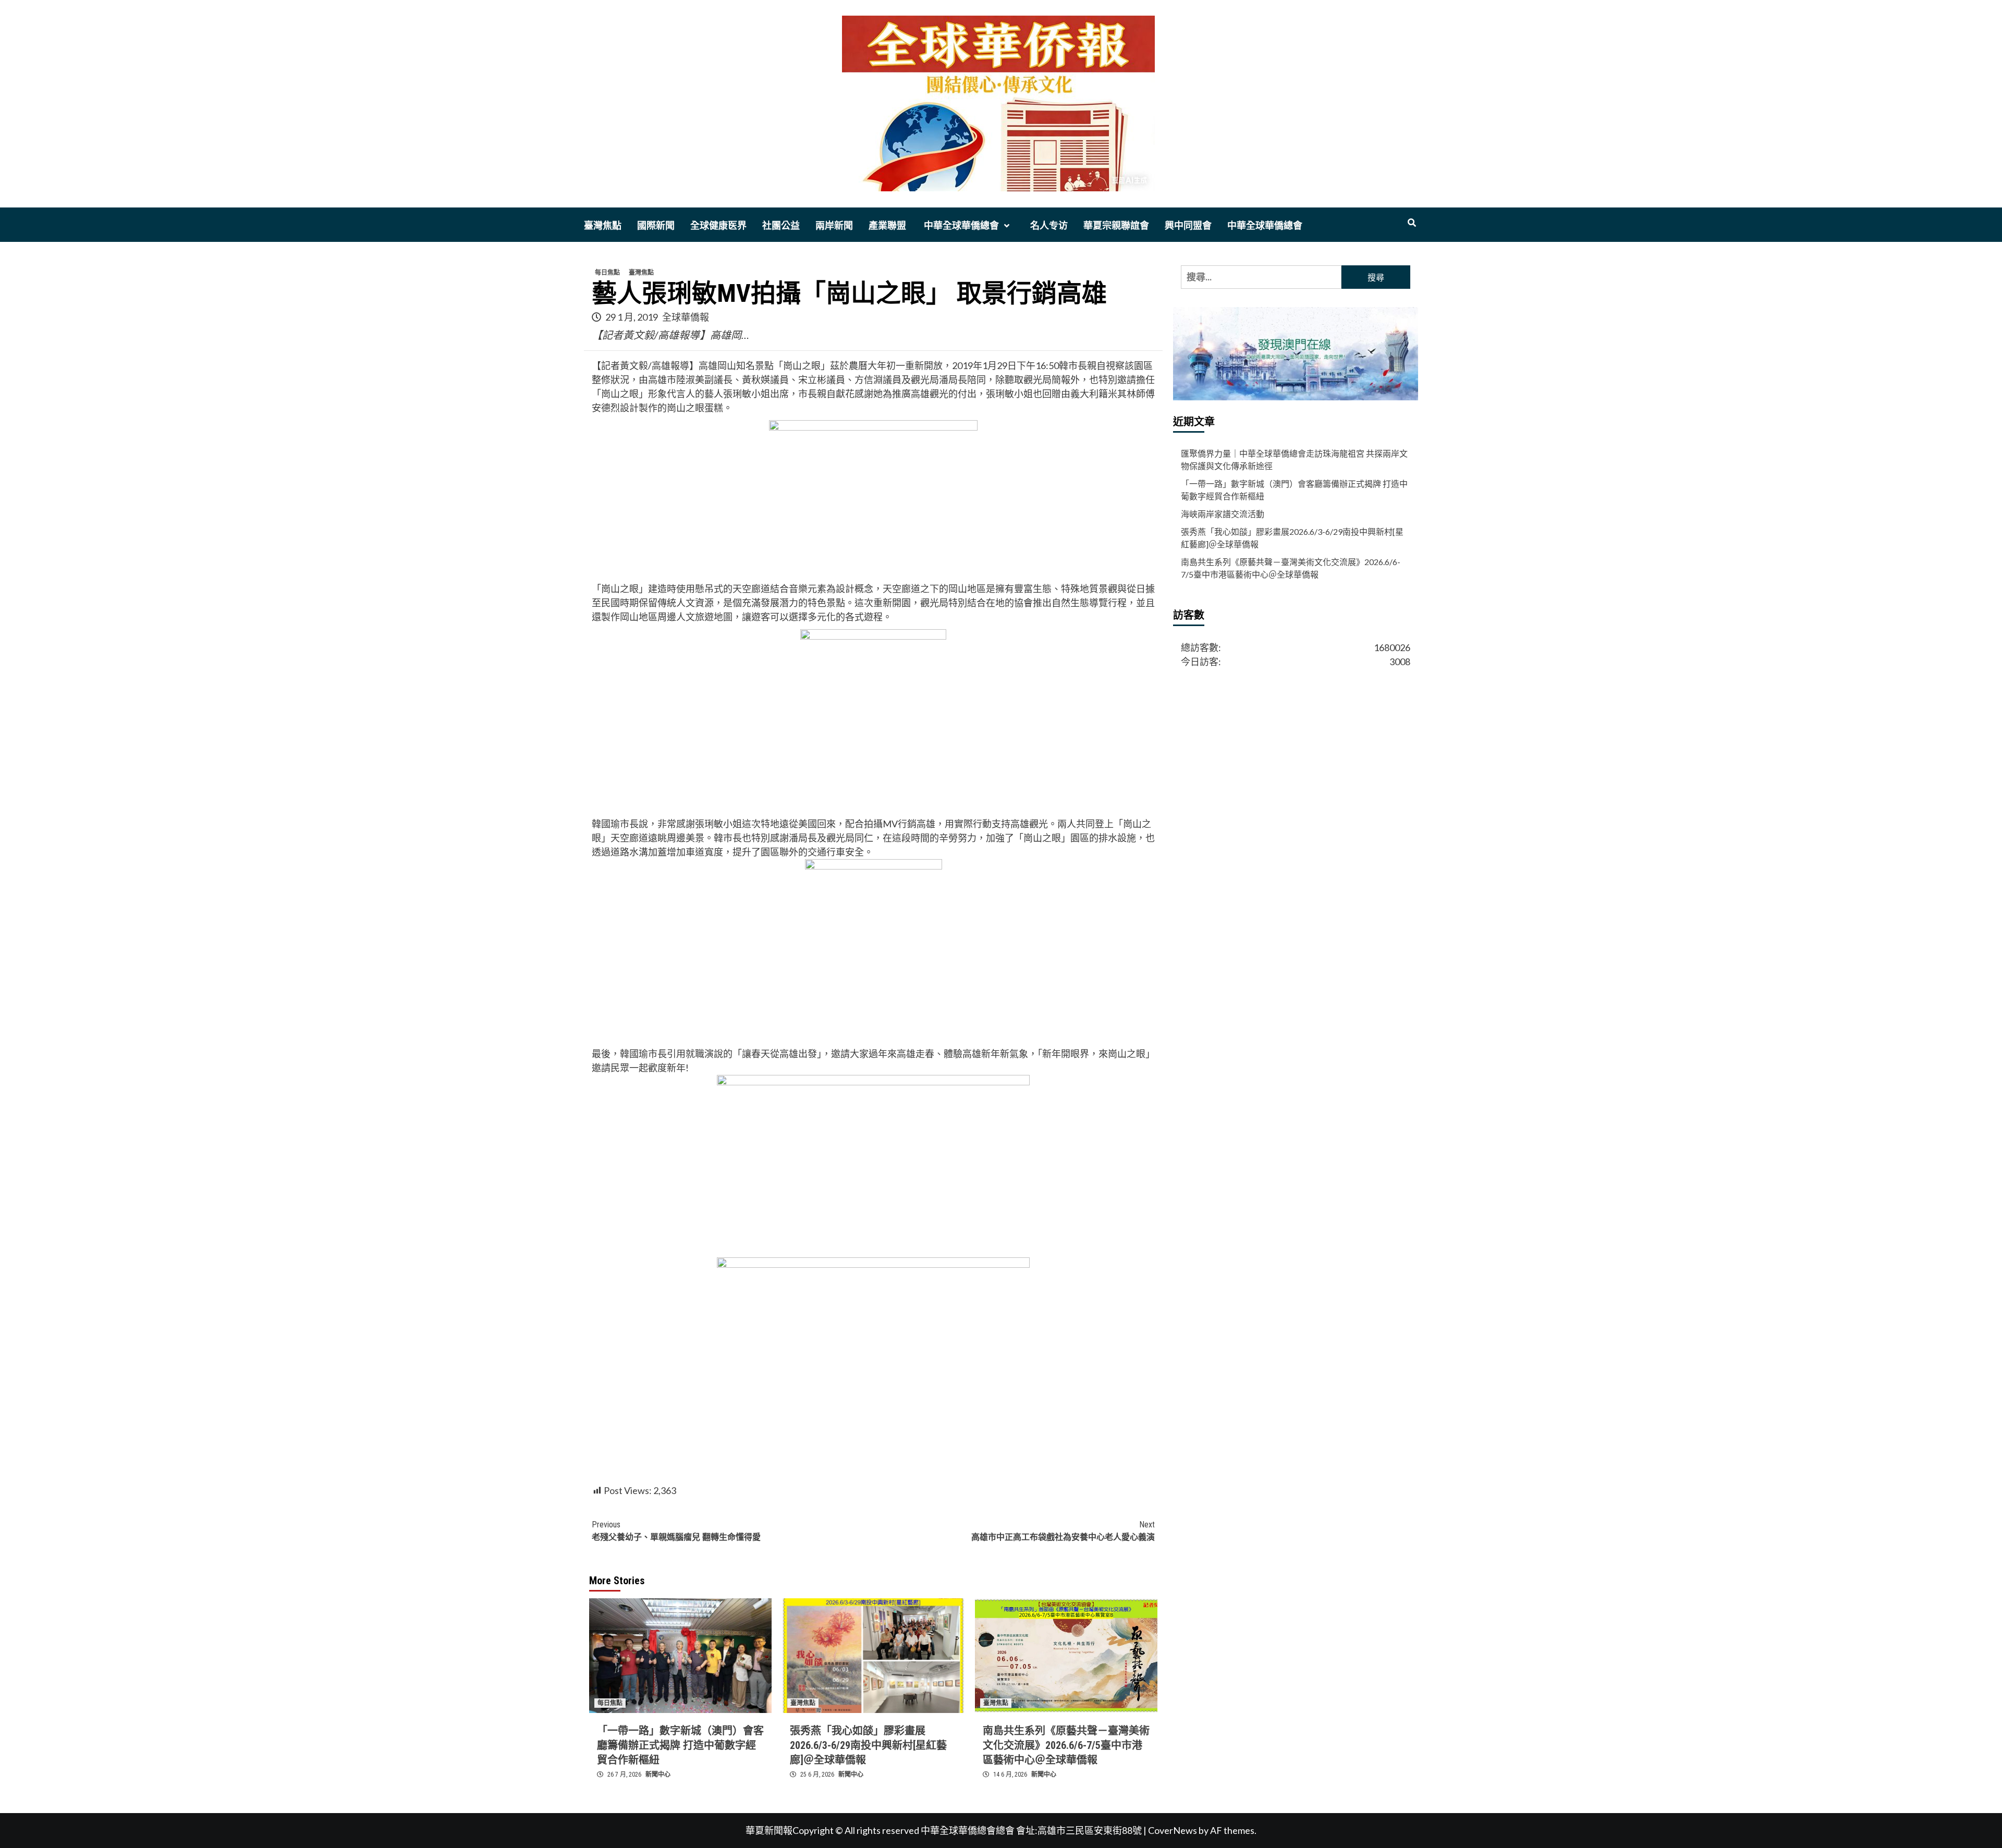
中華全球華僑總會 (960, 225)
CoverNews (1173, 1830)
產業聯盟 (887, 225)
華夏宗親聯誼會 (1116, 225)
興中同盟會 (1188, 225)
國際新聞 (656, 225)
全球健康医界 (718, 225)
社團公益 (781, 225)
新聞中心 (658, 1774)
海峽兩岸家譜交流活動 (1223, 514)
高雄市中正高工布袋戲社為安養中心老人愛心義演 (1063, 1531)
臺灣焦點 (603, 225)
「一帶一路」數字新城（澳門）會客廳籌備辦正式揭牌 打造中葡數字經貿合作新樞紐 (680, 1745)
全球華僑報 (686, 317)
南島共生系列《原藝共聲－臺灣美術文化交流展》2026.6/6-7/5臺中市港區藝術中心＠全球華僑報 (1066, 1745)
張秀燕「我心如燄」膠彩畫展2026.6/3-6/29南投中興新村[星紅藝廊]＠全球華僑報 (868, 1745)
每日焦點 (607, 273)
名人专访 (1049, 225)
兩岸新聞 (834, 225)
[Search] (1412, 223)
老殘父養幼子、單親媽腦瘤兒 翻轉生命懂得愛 (676, 1531)
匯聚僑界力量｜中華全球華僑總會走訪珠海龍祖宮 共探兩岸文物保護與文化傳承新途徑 (1294, 460)
